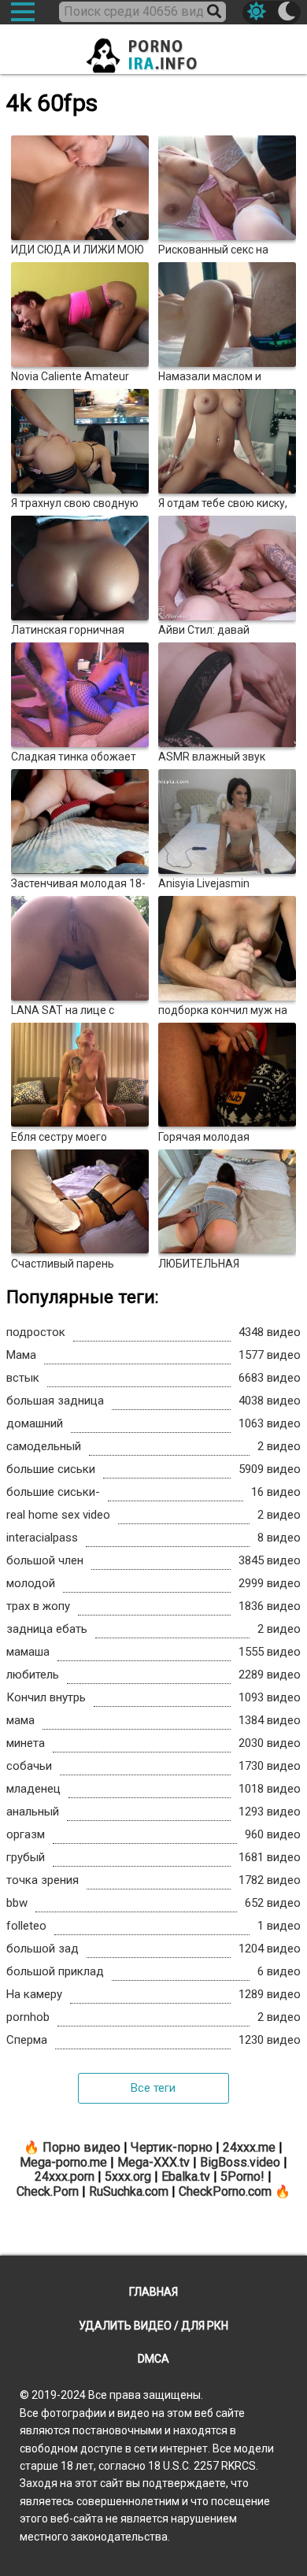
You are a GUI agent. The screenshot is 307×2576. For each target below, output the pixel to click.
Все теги (153, 2088)
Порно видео (81, 2147)
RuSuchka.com (129, 2191)
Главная (153, 2292)
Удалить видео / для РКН (153, 2326)
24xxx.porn (65, 2176)
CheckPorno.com (225, 2191)
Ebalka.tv (186, 2176)
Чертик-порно (172, 2147)
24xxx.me (249, 2147)
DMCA (153, 2359)
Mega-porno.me (63, 2162)
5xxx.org (128, 2176)
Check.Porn (48, 2191)
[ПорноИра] (153, 51)
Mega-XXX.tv (153, 2162)
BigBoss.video (240, 2162)
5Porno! (242, 2176)
